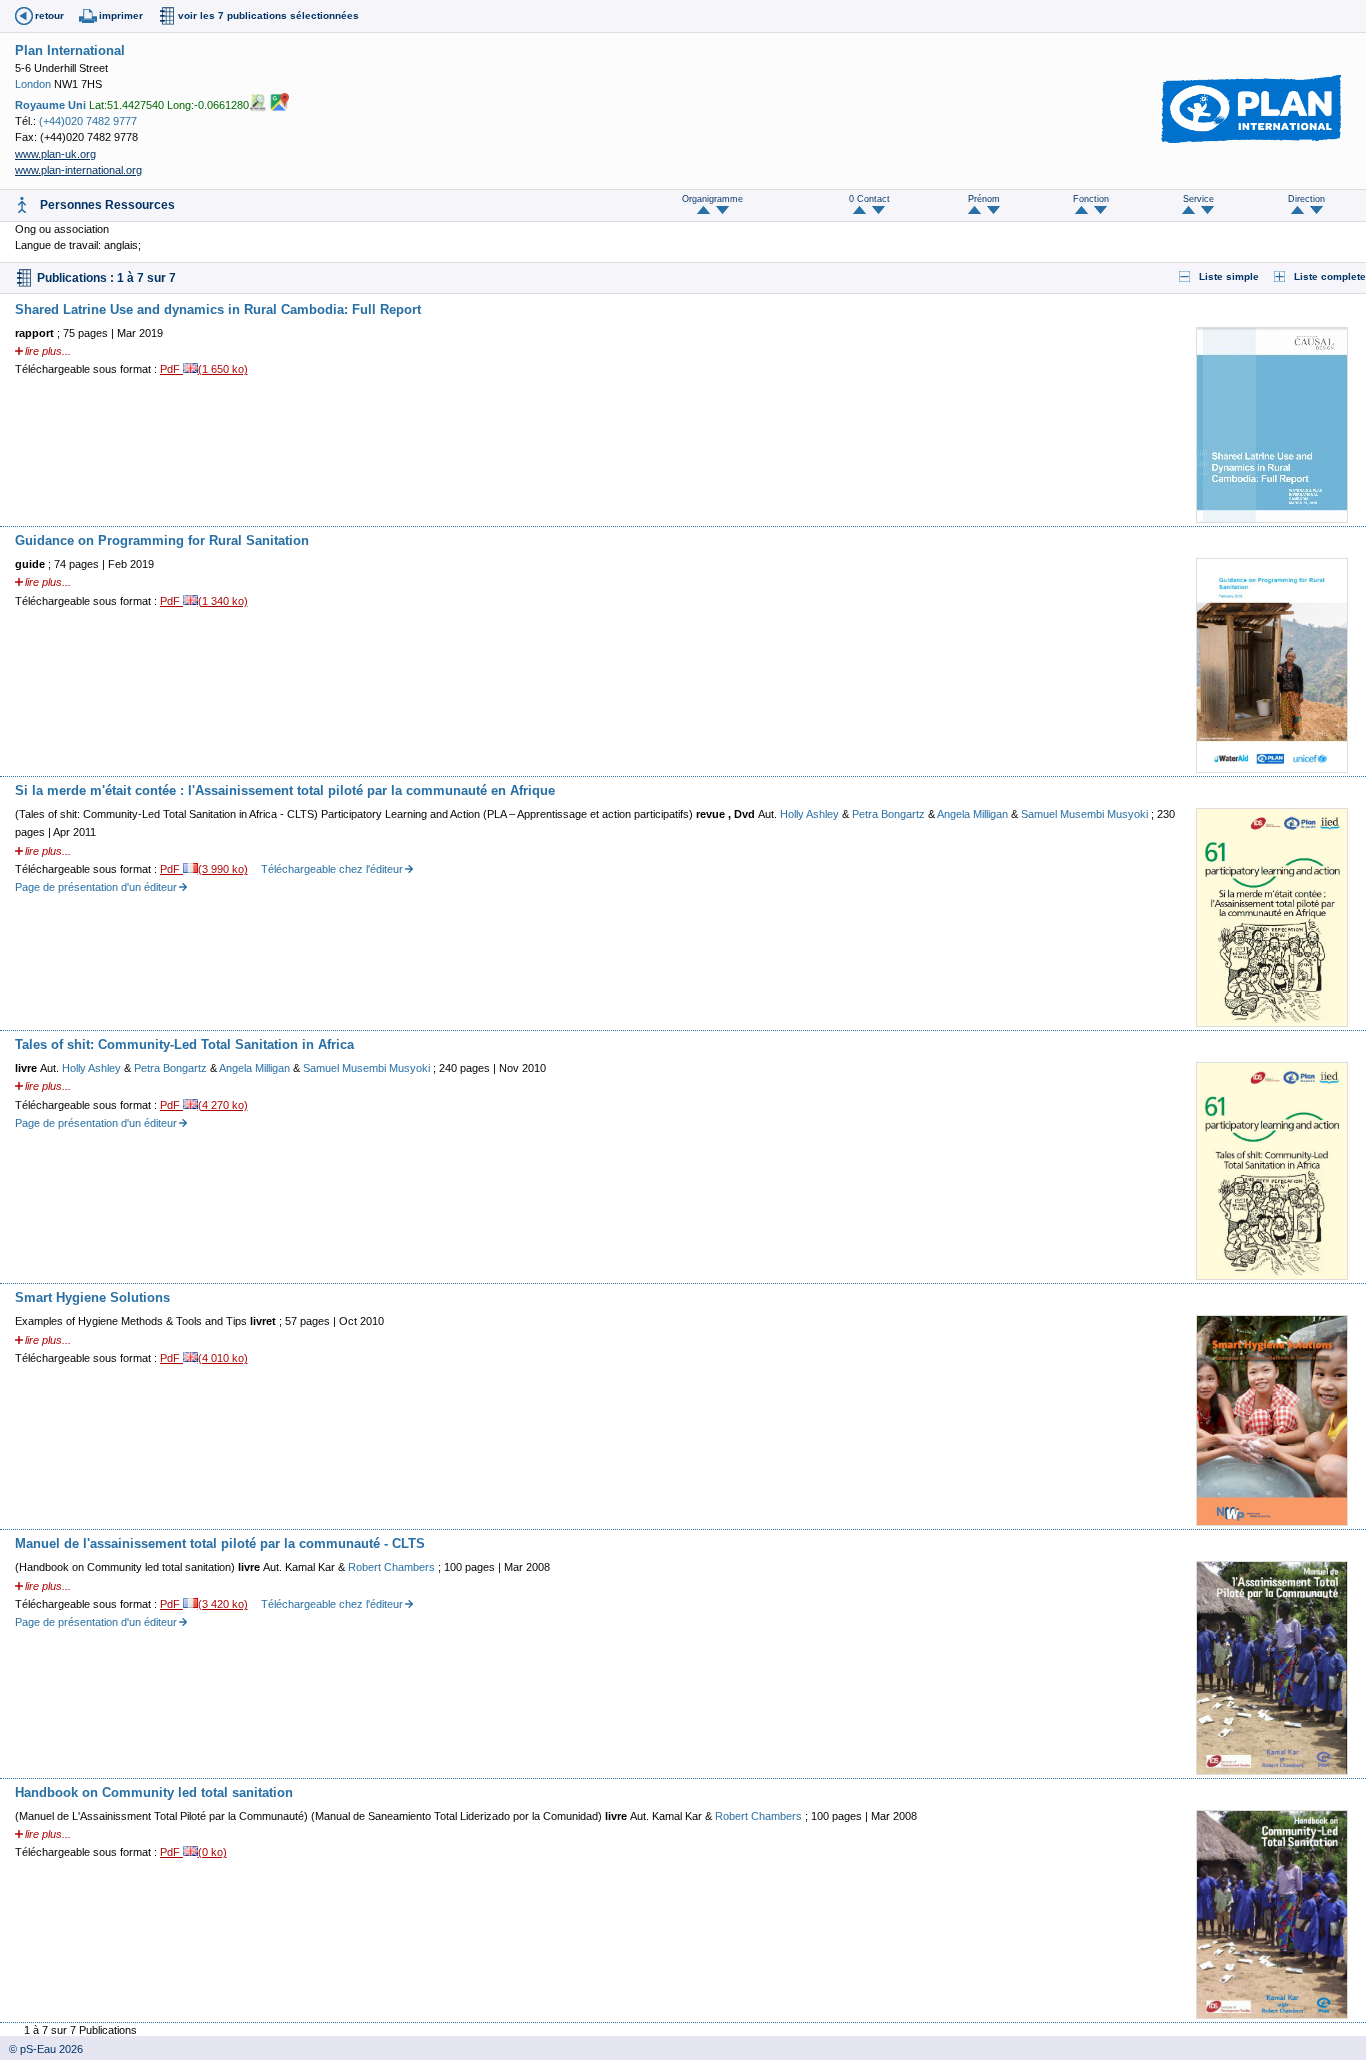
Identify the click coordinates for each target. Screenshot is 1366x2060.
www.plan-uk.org (55, 154)
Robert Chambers (393, 1567)
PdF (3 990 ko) (204, 869)
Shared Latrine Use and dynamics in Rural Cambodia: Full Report (218, 309)
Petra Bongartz (890, 814)
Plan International (70, 50)
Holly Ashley (811, 814)
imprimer (121, 15)
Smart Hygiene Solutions (92, 1297)
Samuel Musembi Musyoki (1086, 814)
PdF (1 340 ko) (204, 601)
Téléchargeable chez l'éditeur (332, 869)
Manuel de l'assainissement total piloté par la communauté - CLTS (220, 1543)
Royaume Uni (50, 104)
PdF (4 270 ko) (204, 1105)
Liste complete (1330, 276)
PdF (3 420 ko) (204, 1604)
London (33, 84)
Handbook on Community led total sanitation (154, 1792)
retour (49, 15)
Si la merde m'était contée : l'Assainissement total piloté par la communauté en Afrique (285, 790)
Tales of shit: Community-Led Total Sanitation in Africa (184, 1044)
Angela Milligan (974, 814)
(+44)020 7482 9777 (88, 121)
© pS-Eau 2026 (41, 2049)
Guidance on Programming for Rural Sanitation (162, 540)
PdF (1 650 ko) (204, 369)
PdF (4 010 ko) (204, 1358)
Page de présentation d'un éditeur (96, 887)
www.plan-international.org (78, 170)
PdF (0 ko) (193, 1852)
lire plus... (48, 351)
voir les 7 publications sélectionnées (268, 15)
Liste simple (1229, 276)
